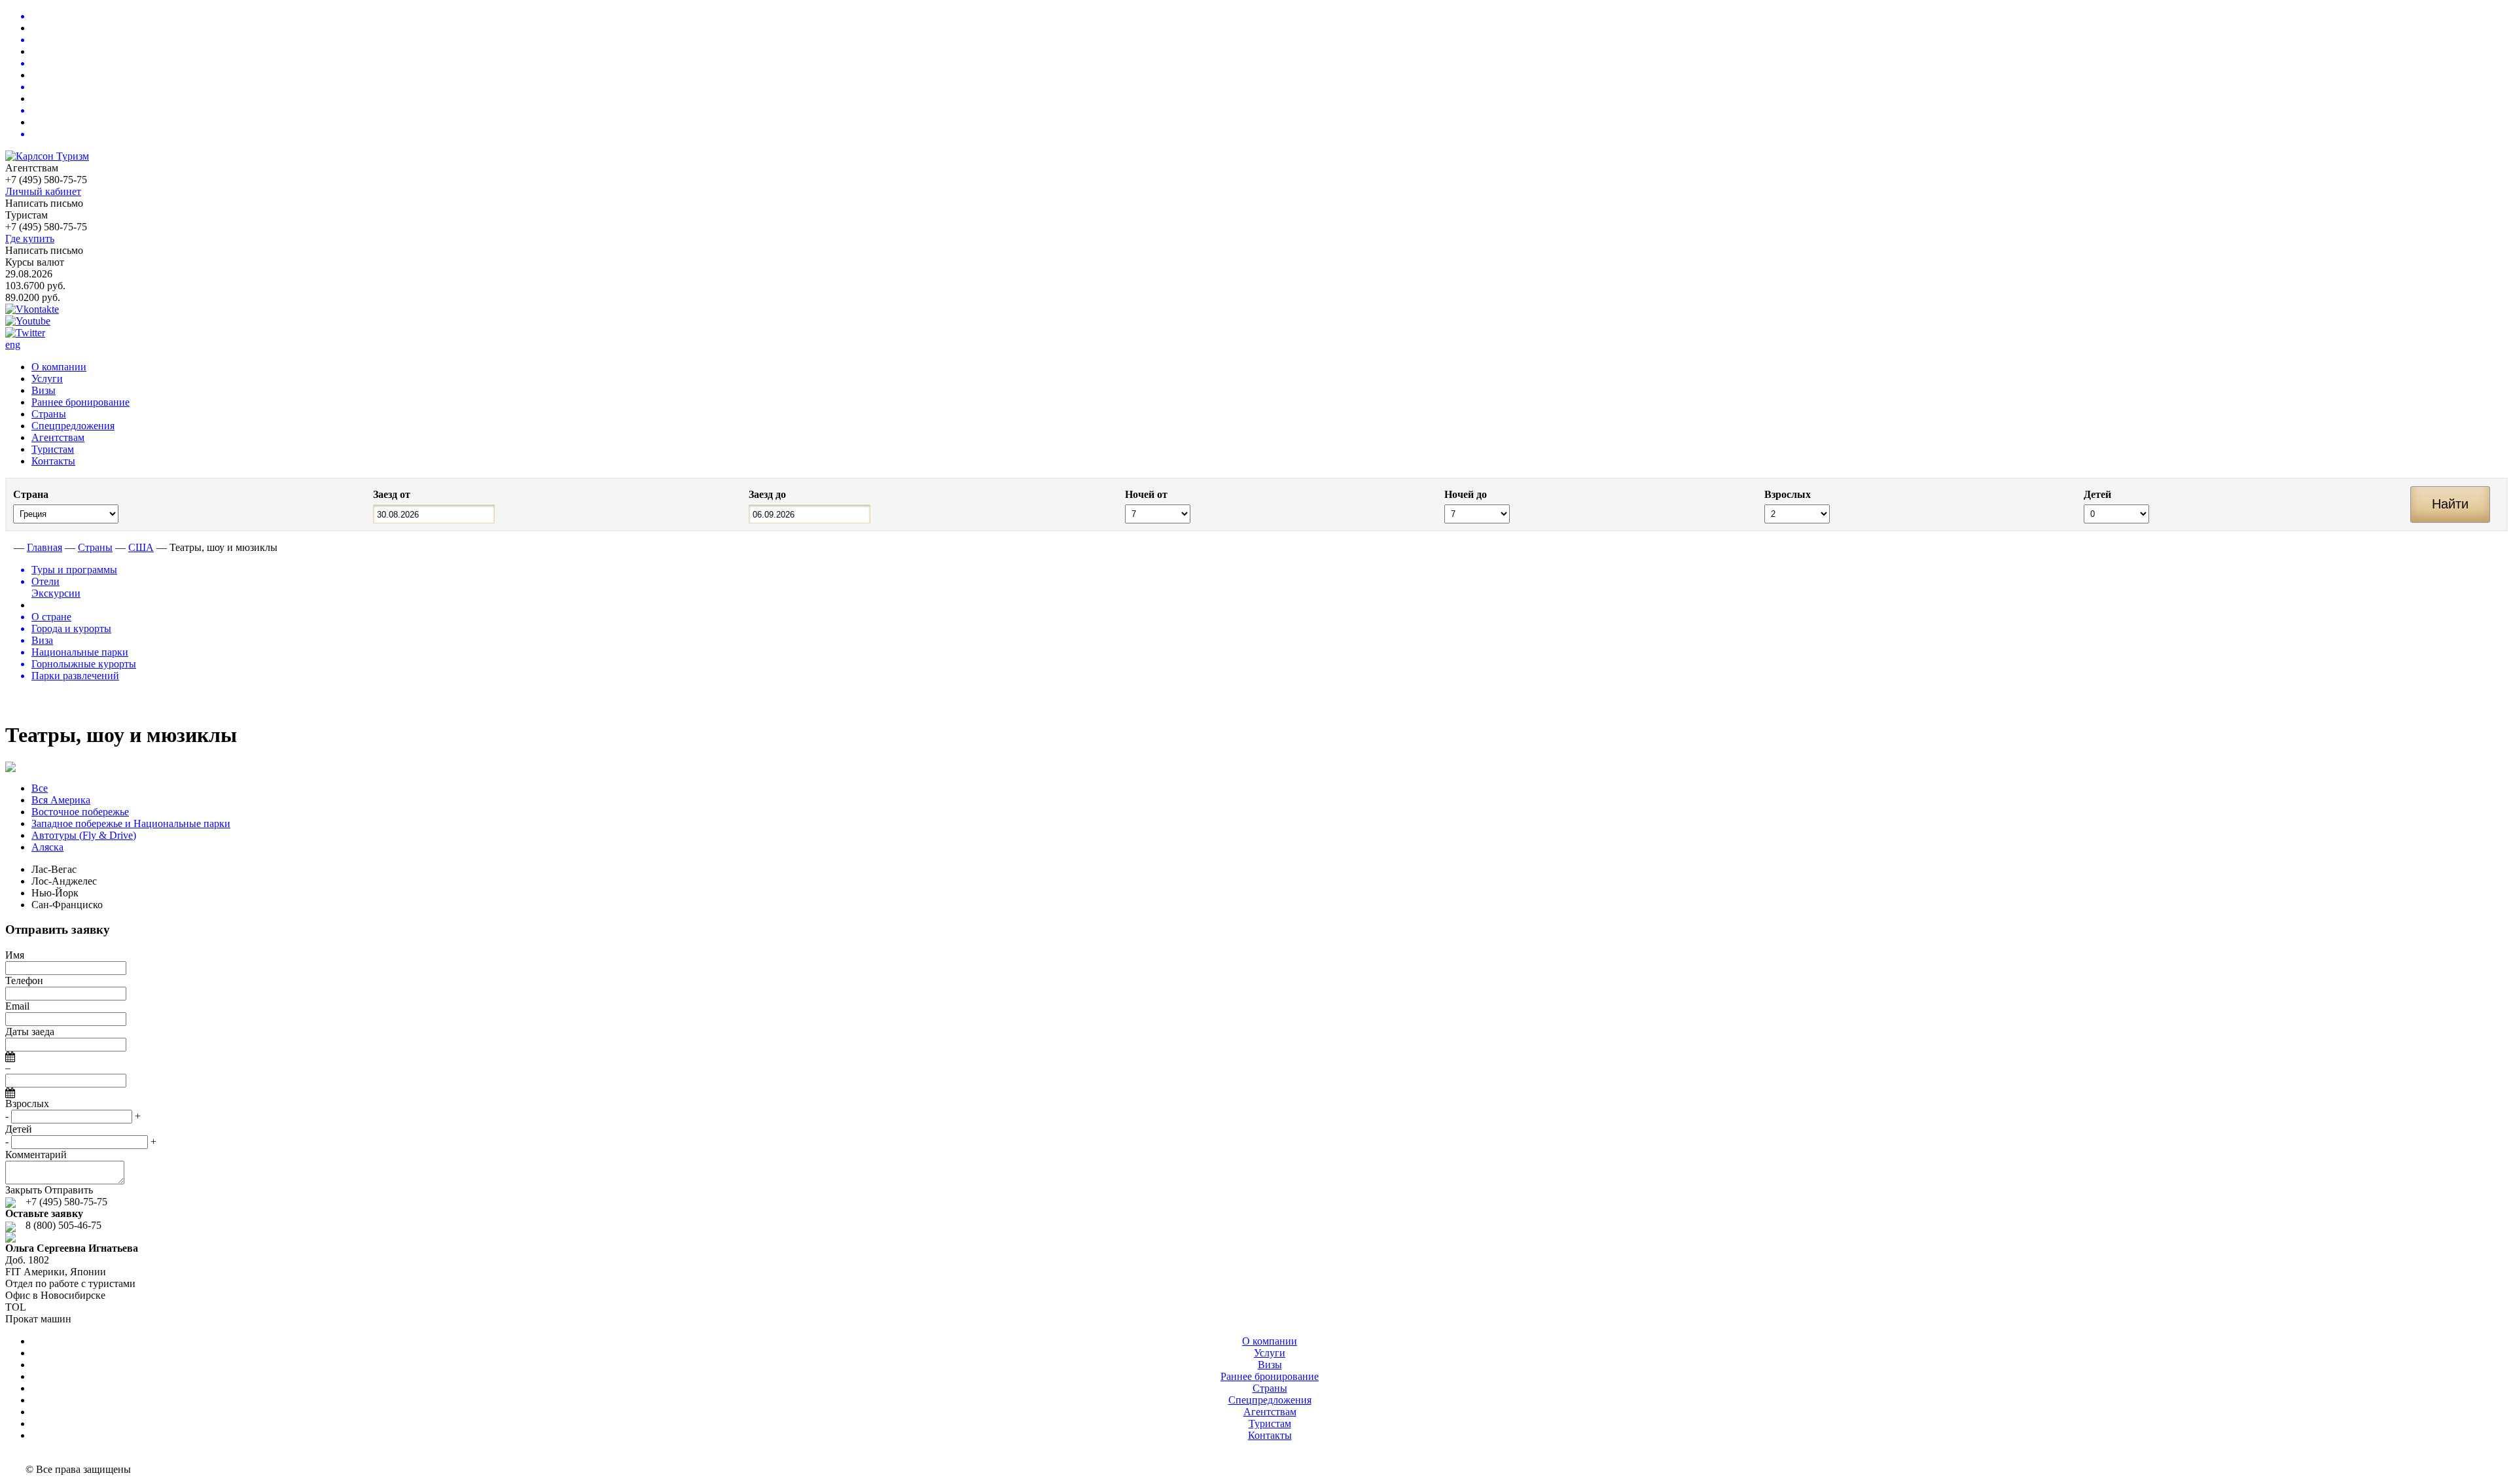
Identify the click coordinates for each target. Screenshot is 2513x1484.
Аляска (47, 847)
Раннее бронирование (80, 402)
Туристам (53, 449)
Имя (15, 955)
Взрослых (27, 1104)
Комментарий (36, 1155)
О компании (59, 367)
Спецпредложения (73, 426)
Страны (49, 414)
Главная (45, 547)
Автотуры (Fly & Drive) (84, 835)
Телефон (24, 980)
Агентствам (58, 437)
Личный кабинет (43, 191)
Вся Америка (61, 800)
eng (13, 344)
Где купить (30, 238)
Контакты (53, 461)
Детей (19, 1129)
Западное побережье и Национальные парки (131, 823)
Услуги (47, 379)
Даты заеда (30, 1032)
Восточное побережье (80, 812)
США (141, 547)
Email (17, 1006)
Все (40, 788)
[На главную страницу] (8, 547)
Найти (2450, 504)
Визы (44, 390)
